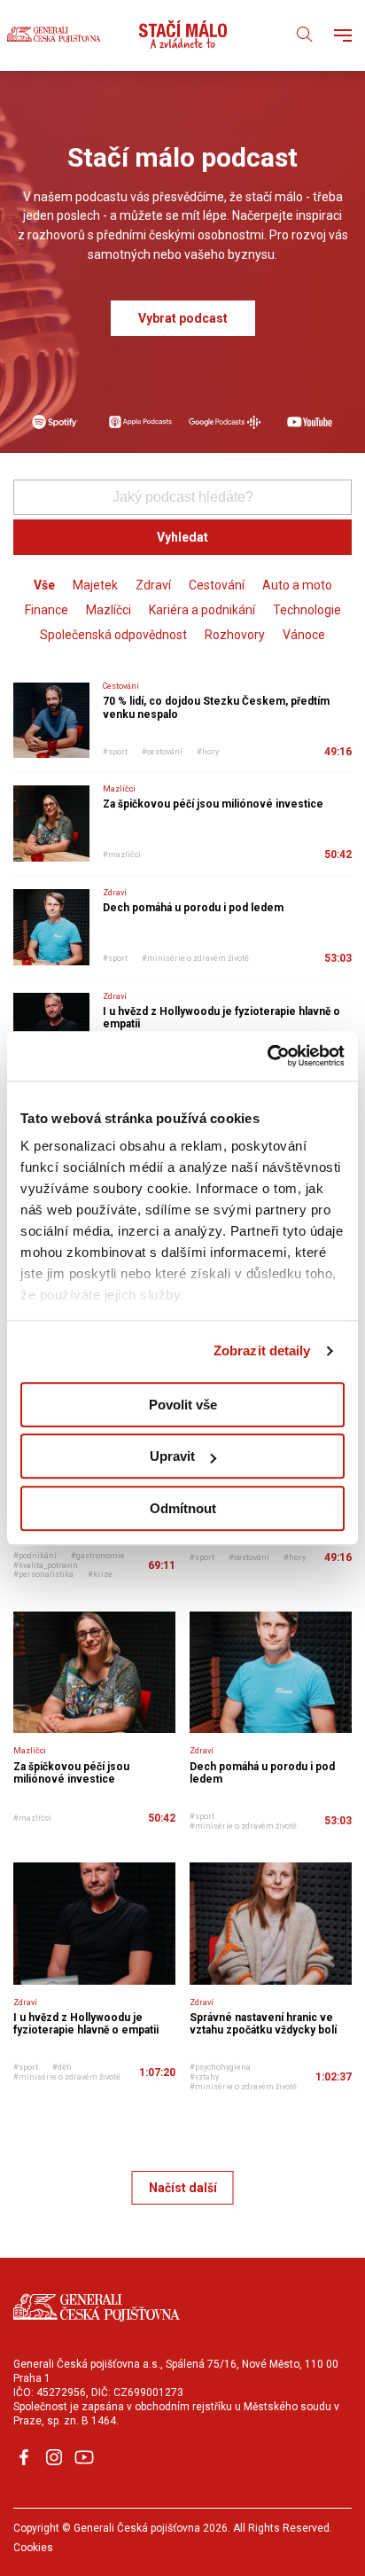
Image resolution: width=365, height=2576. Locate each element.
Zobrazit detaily (262, 1350)
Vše (44, 585)
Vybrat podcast (183, 318)
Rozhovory (235, 635)
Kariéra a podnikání (202, 610)
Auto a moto (297, 585)
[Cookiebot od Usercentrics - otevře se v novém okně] (267, 1056)
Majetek (95, 585)
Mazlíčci (109, 610)
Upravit (172, 1456)
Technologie (307, 610)
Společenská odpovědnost (113, 635)
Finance (47, 610)
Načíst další (183, 2188)
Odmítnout (183, 1508)
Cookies (33, 2548)
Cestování (217, 585)
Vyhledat (182, 537)
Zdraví (153, 585)
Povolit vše (183, 1405)
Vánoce (304, 635)
